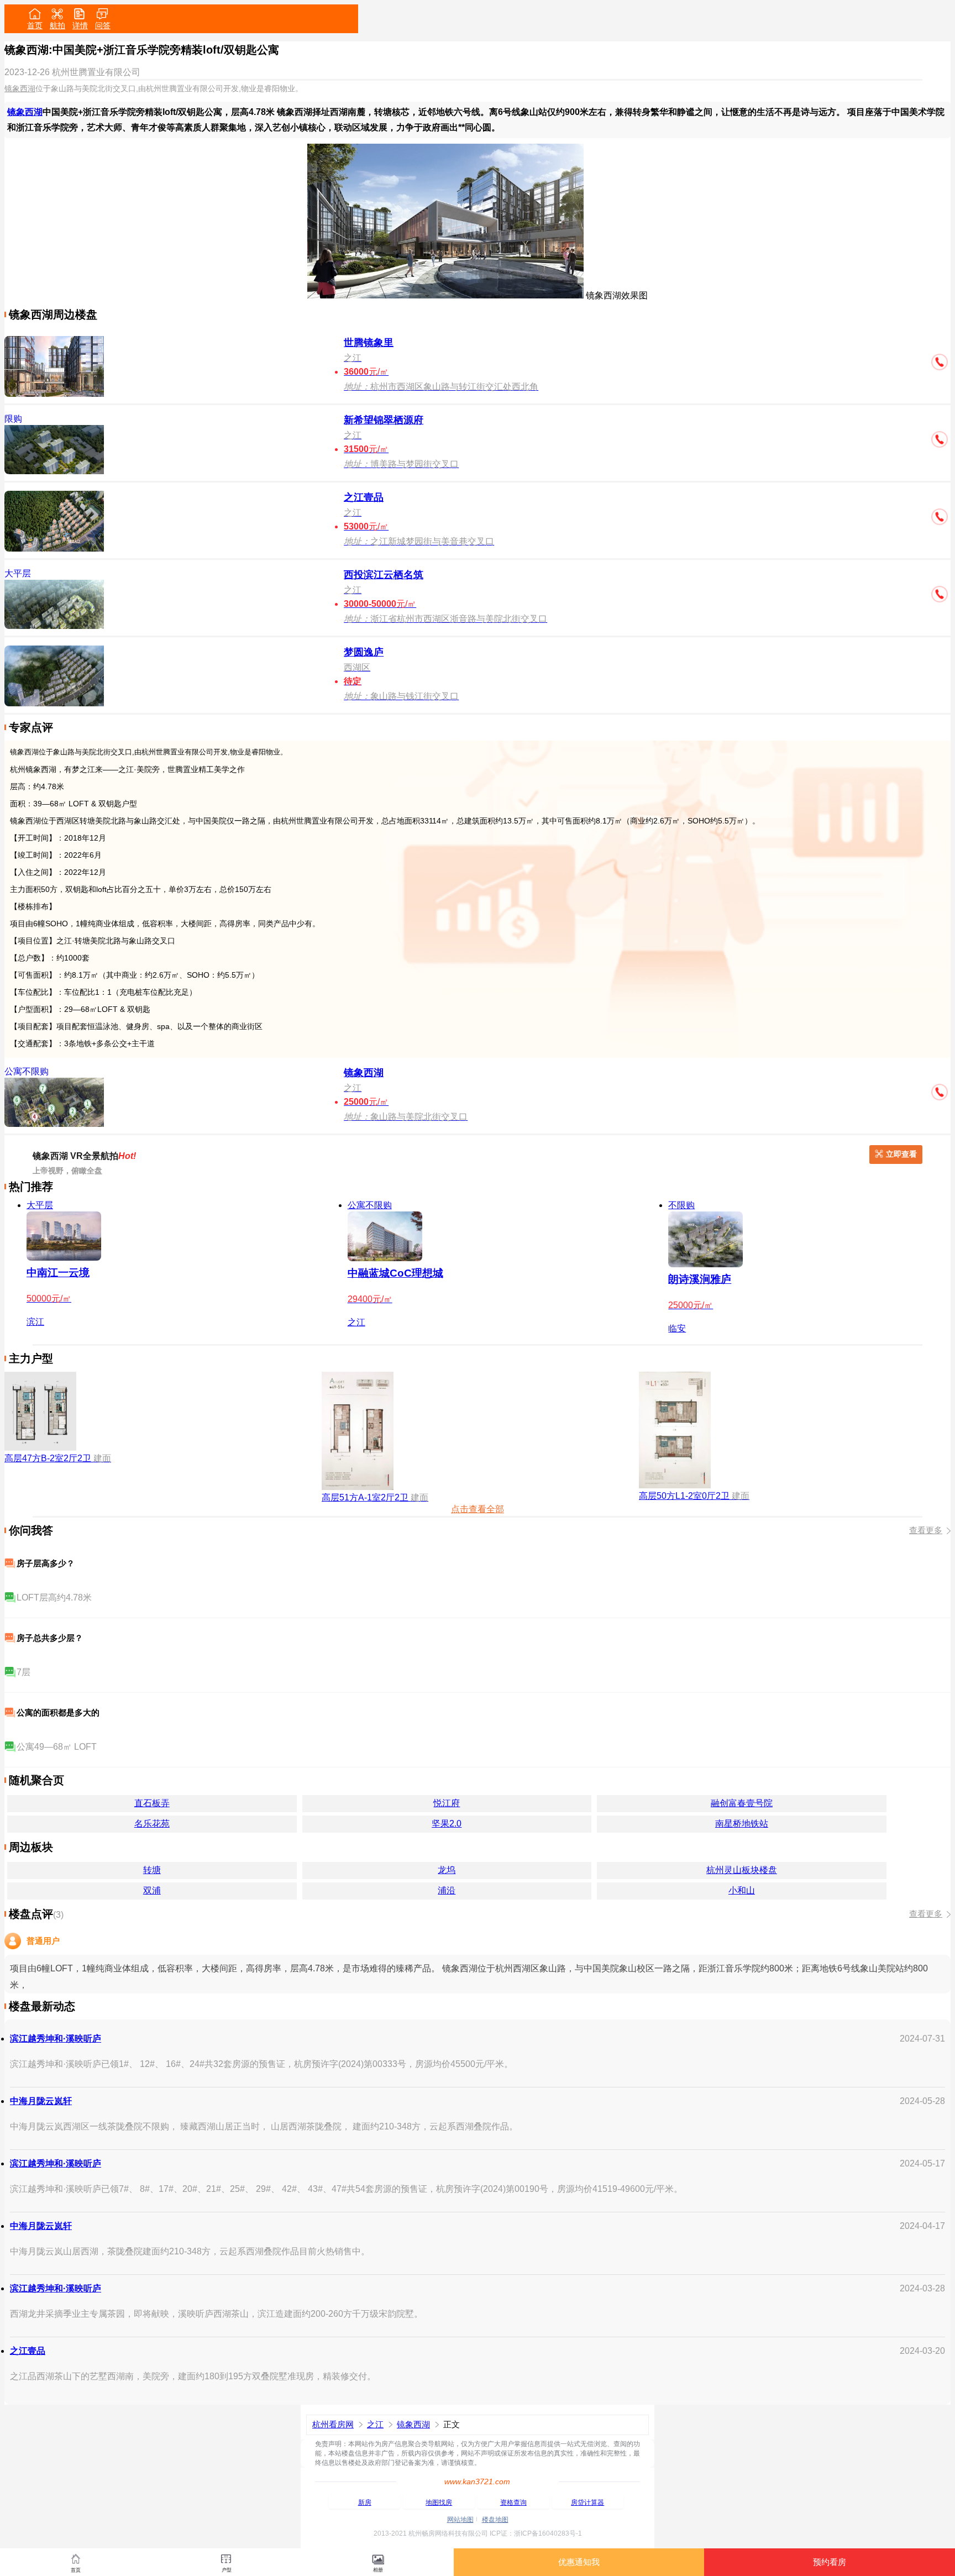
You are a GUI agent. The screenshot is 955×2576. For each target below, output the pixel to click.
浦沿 (447, 1890)
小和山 (742, 1890)
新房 (365, 2502)
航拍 (57, 25)
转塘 (152, 1870)
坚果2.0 (447, 1824)
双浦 (152, 1890)
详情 (80, 25)
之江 (375, 2424)
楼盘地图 (495, 2520)
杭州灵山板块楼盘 (742, 1870)
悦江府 (447, 1803)
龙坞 (447, 1870)
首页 (35, 25)
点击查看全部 (478, 1509)
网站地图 (460, 2520)
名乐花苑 (152, 1824)
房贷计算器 (587, 2502)
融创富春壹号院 (742, 1803)
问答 (103, 25)
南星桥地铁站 (742, 1824)
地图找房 (439, 2502)
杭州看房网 (333, 2424)
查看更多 (926, 1530)
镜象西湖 (20, 88)
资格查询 (513, 2502)
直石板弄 (152, 1803)
